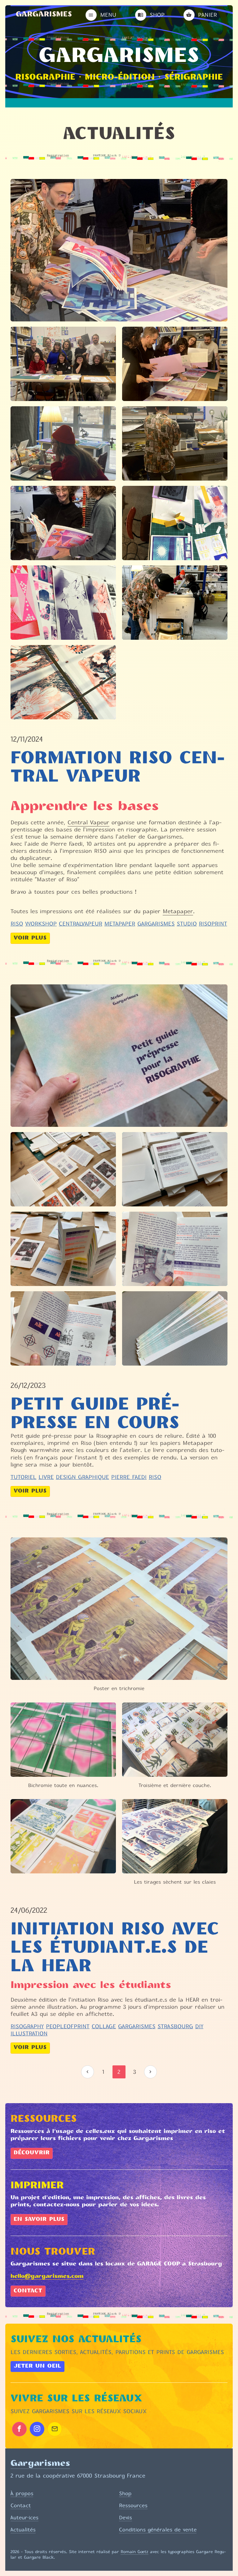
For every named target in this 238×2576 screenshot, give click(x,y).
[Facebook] (19, 2429)
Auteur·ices (24, 2517)
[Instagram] (37, 2429)
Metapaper (178, 911)
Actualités (23, 2530)
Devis (126, 2517)
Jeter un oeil (37, 2366)
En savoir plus (39, 2220)
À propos (22, 2493)
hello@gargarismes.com (47, 2277)
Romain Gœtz (134, 2552)
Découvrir (32, 2153)
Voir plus (30, 938)
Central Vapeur (88, 823)
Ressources (133, 2505)
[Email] (55, 2429)
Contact (28, 2291)
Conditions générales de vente (158, 2530)
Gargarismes (44, 15)
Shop (125, 2493)
